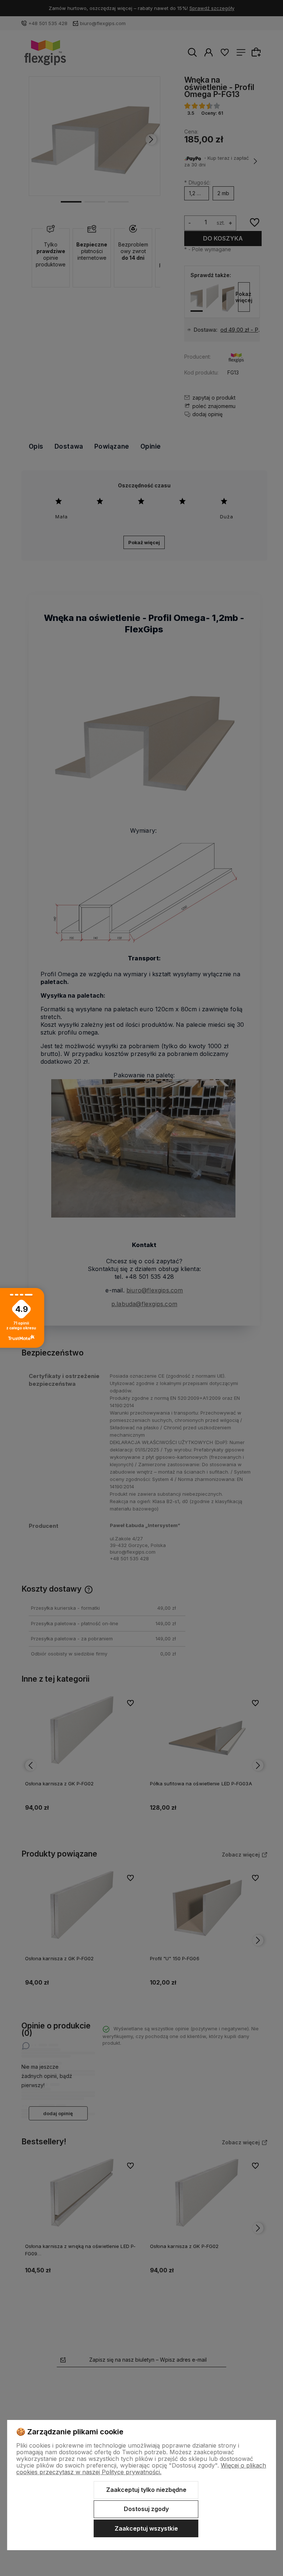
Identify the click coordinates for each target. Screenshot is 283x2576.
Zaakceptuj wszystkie (146, 2528)
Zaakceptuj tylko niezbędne (146, 2490)
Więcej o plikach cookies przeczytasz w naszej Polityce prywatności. (141, 2469)
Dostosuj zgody (146, 2509)
